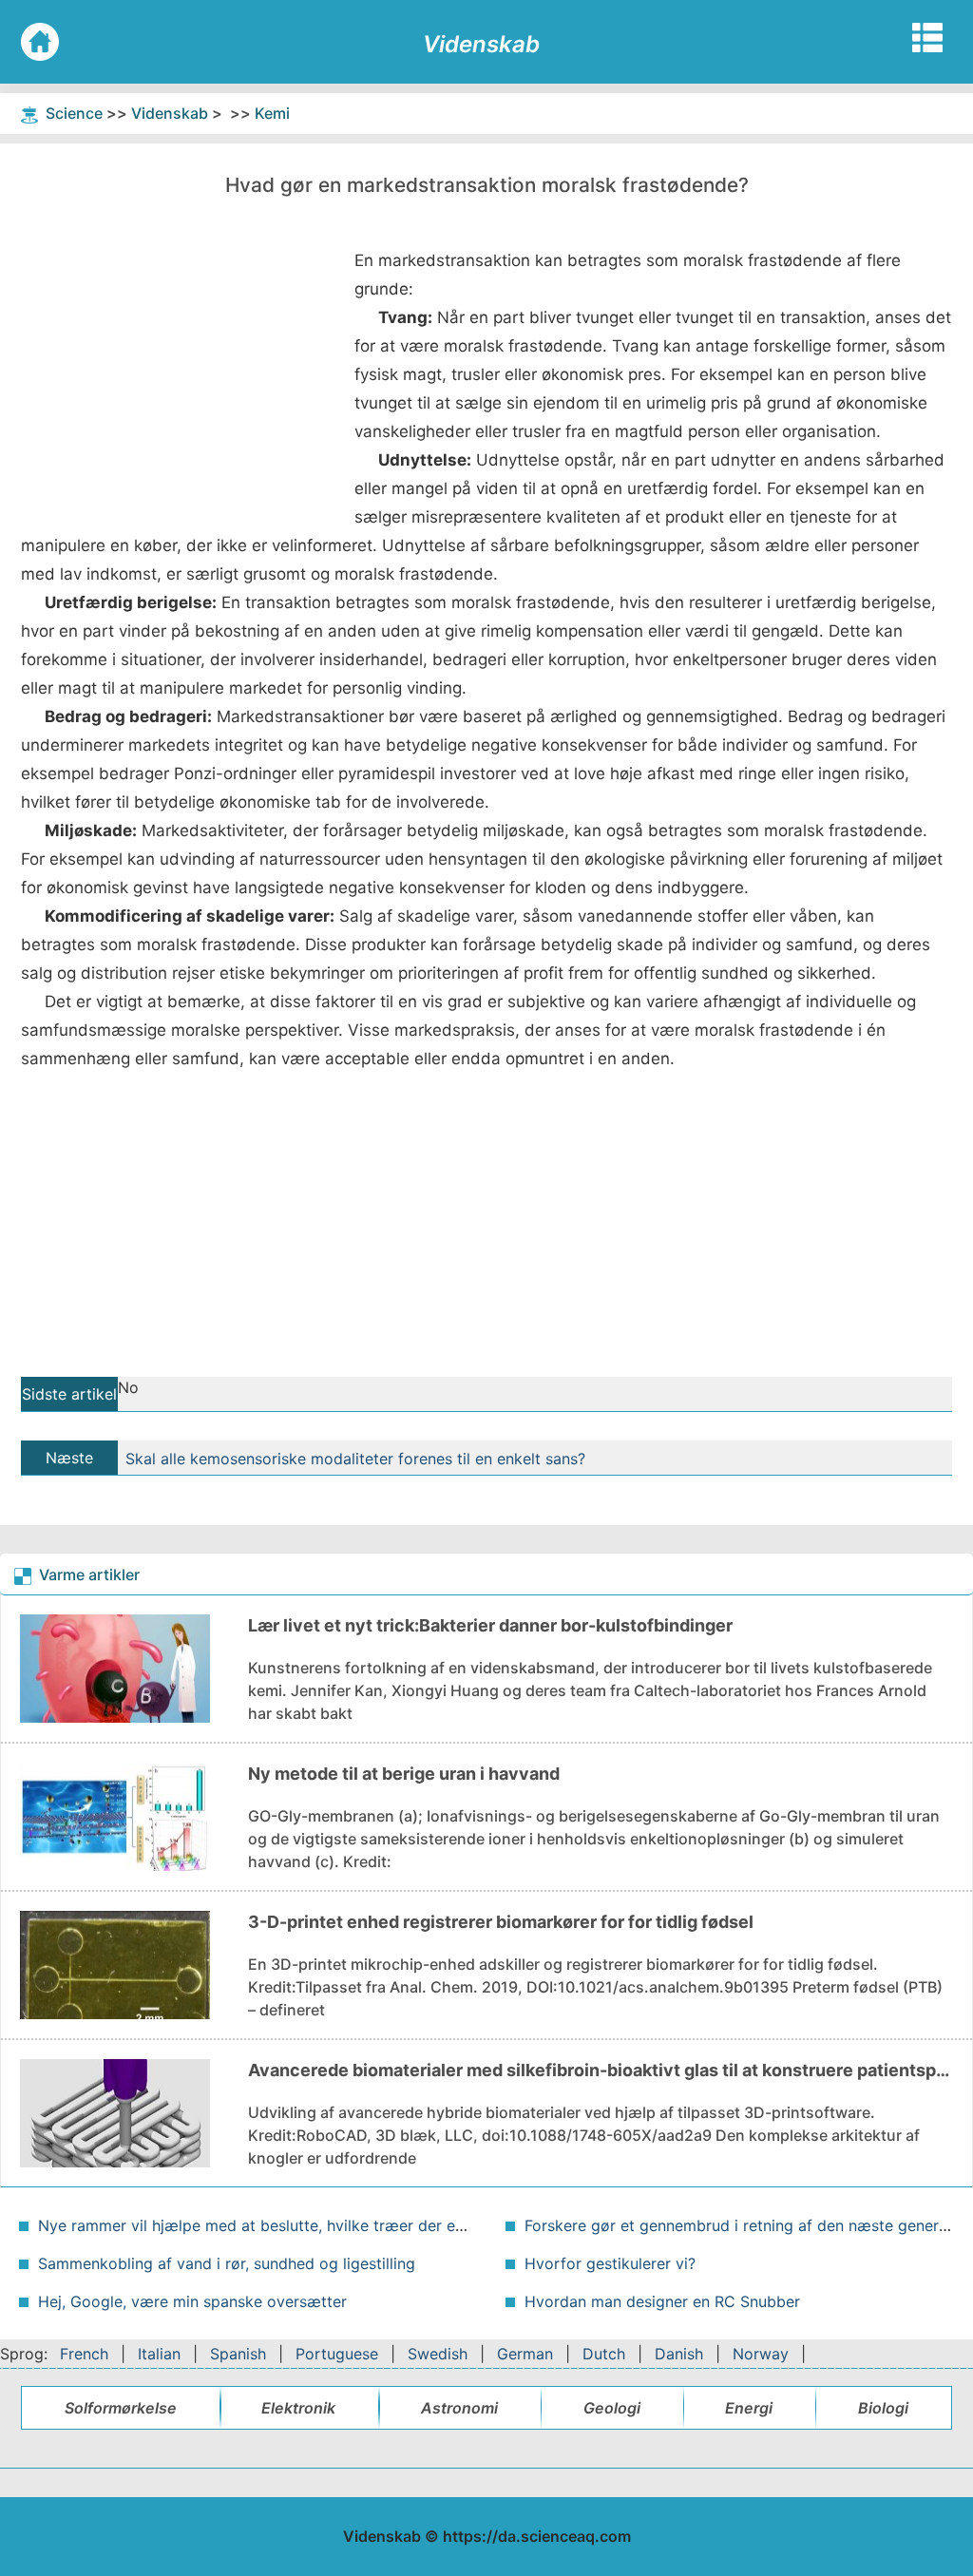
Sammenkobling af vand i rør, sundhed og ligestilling (227, 2263)
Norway (761, 2354)
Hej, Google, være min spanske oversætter (192, 2301)
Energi (749, 2408)
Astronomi (459, 2408)
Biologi (883, 2408)
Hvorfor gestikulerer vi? (610, 2263)
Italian (159, 2354)
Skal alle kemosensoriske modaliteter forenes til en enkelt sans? (355, 1459)
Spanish (238, 2354)
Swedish (438, 2354)
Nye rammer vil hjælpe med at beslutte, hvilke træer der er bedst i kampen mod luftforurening (377, 2225)
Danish (679, 2354)
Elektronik (298, 2408)
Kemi (272, 113)
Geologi (612, 2408)
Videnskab (170, 113)
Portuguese (337, 2354)
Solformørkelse (121, 2408)
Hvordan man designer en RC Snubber (662, 2301)
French (84, 2354)
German (525, 2354)
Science (74, 113)
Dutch (604, 2354)
